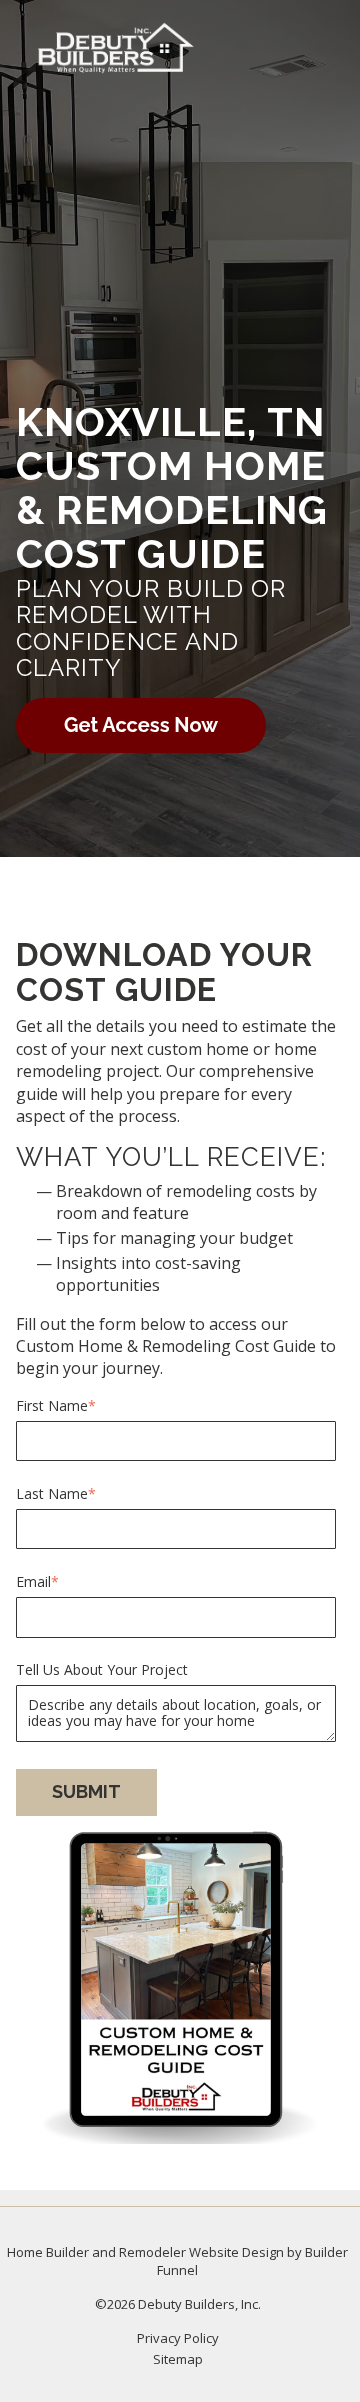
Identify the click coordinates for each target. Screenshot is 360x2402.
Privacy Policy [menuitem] (178, 2338)
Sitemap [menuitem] (178, 2359)
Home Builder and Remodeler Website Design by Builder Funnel (177, 2261)
